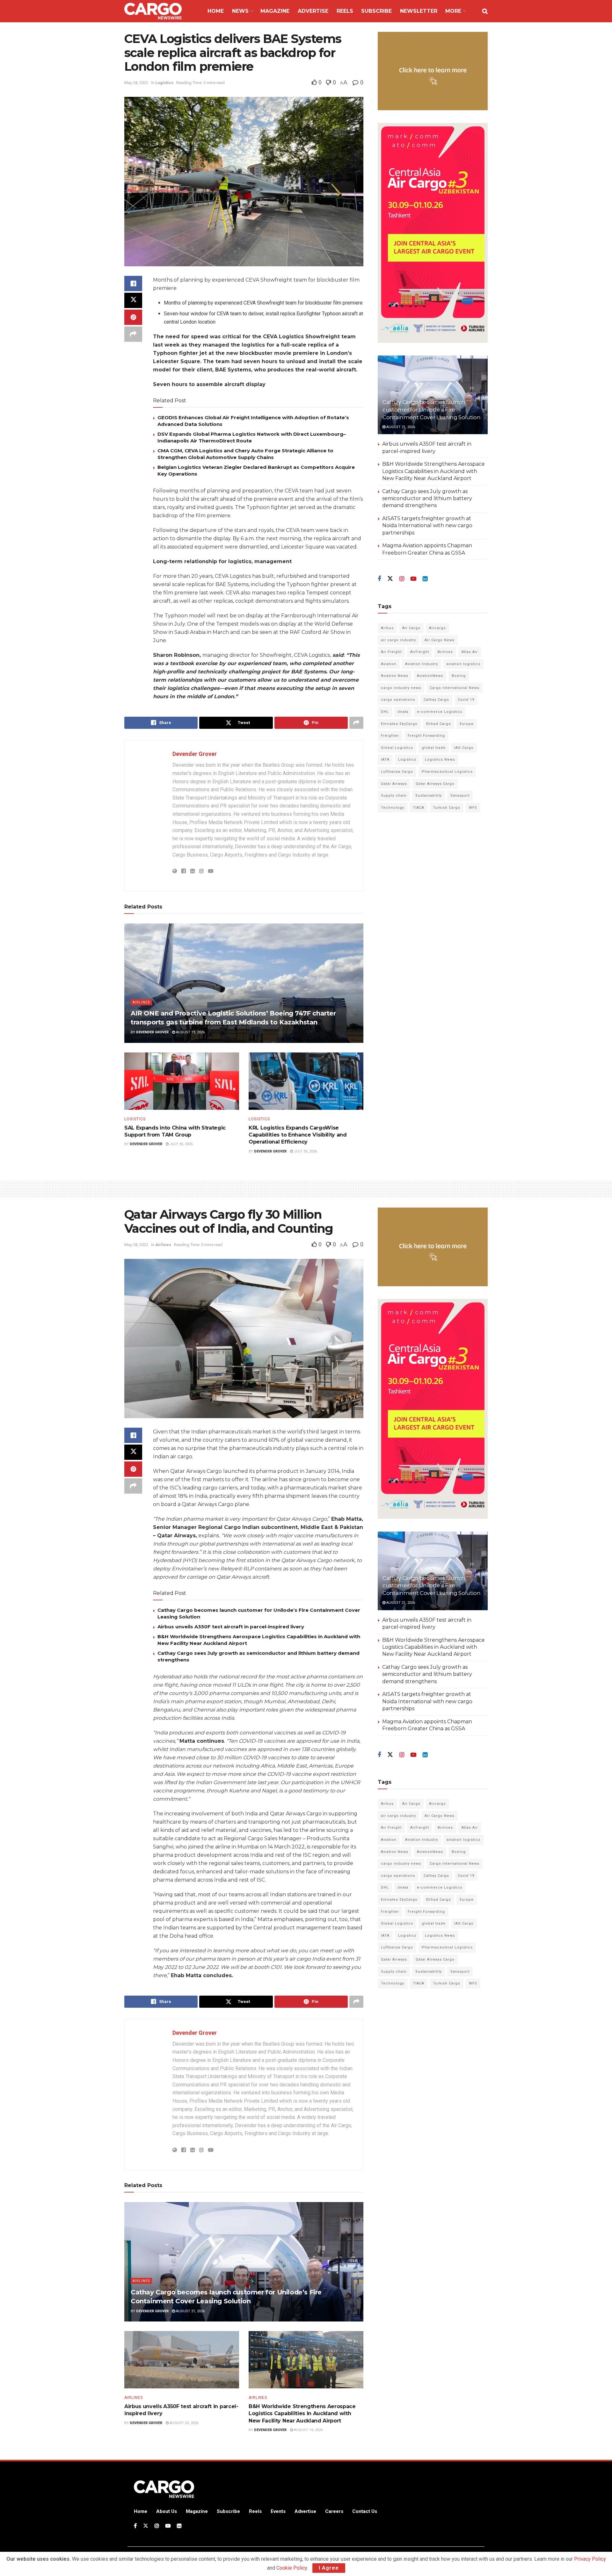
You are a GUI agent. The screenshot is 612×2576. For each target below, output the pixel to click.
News (240, 11)
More (453, 11)
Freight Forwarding (426, 736)
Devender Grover (195, 754)
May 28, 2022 (136, 83)
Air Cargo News (440, 640)
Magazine (275, 11)
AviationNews (430, 676)
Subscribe (376, 11)
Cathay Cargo (436, 700)
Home (216, 11)
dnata (403, 712)
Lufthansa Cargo (397, 772)
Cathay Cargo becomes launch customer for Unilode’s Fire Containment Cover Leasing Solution (431, 410)
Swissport (460, 796)
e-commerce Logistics (440, 712)
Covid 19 (466, 700)
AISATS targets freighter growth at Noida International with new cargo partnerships (427, 526)
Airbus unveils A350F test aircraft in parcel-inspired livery (231, 1627)
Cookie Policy (292, 2568)
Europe (467, 724)
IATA (385, 760)
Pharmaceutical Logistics (447, 772)
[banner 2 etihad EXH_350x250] (433, 71)
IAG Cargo (464, 748)
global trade (434, 748)
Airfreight (420, 652)
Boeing (459, 676)
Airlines (141, 1002)
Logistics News (440, 760)
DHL (385, 712)
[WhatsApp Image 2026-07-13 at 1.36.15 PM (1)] (433, 233)
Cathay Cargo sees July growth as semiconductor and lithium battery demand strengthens (427, 498)
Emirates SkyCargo (399, 724)
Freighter (390, 736)
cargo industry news (401, 688)
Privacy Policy (590, 2559)
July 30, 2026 (181, 1144)
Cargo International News (455, 688)
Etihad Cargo (439, 724)
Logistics (164, 83)
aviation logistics (463, 664)
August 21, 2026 (400, 427)
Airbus (387, 628)
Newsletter (419, 11)
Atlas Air (470, 652)
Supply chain (394, 796)
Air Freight (391, 652)
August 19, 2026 (190, 1032)
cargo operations (398, 700)
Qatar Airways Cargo (435, 784)
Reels (345, 11)
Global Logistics (397, 748)
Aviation (389, 664)
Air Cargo (411, 628)
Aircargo (437, 628)
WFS (473, 808)
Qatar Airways (394, 784)
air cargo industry (398, 640)
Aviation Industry (422, 664)
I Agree (329, 2568)
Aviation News (395, 676)
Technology (393, 808)
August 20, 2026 (183, 2423)
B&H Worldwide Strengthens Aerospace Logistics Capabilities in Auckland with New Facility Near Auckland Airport (433, 471)
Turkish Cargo (447, 808)
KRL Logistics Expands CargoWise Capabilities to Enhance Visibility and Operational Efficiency (298, 1135)
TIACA (419, 808)
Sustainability (429, 796)
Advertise (313, 11)
